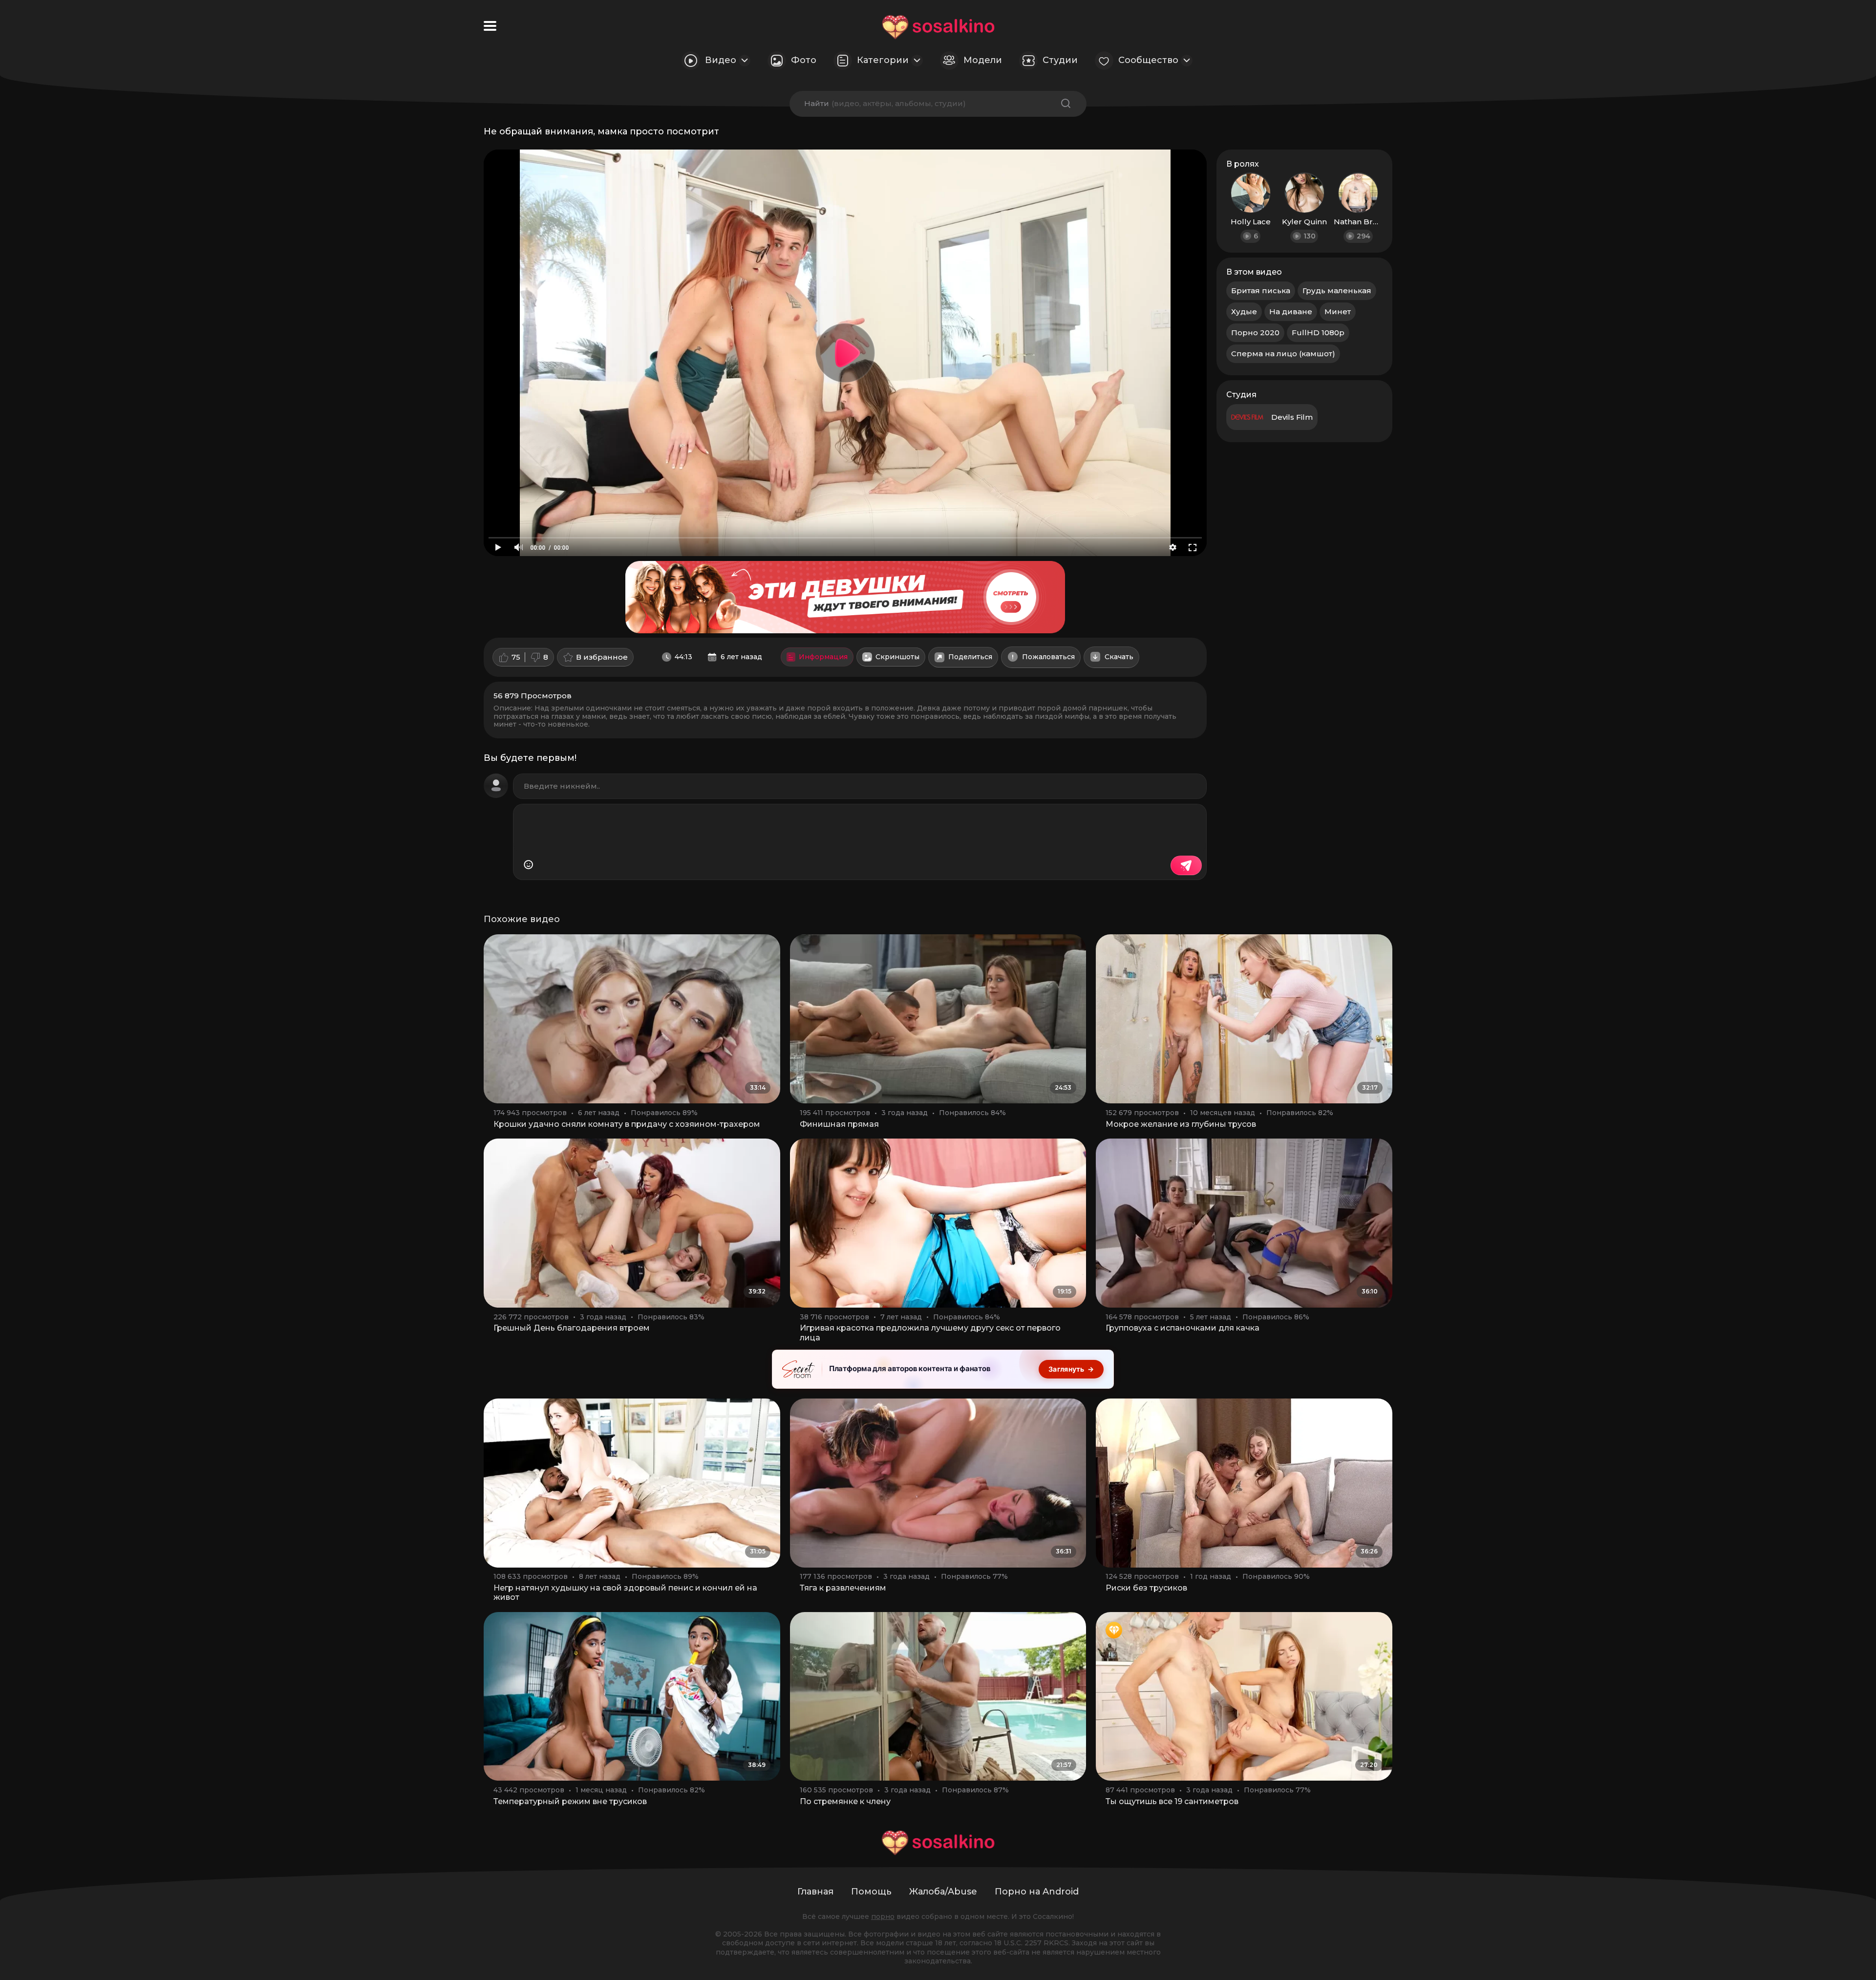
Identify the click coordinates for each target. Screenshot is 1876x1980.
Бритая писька (1261, 291)
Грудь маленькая (1337, 291)
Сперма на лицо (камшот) (1283, 354)
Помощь (871, 1892)
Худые (1244, 312)
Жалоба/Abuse (943, 1892)
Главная (815, 1892)
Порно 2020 (1255, 333)
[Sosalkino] (938, 27)
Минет (1338, 312)
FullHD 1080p (1318, 333)
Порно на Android (1037, 1892)
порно (883, 1916)
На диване (1291, 312)
